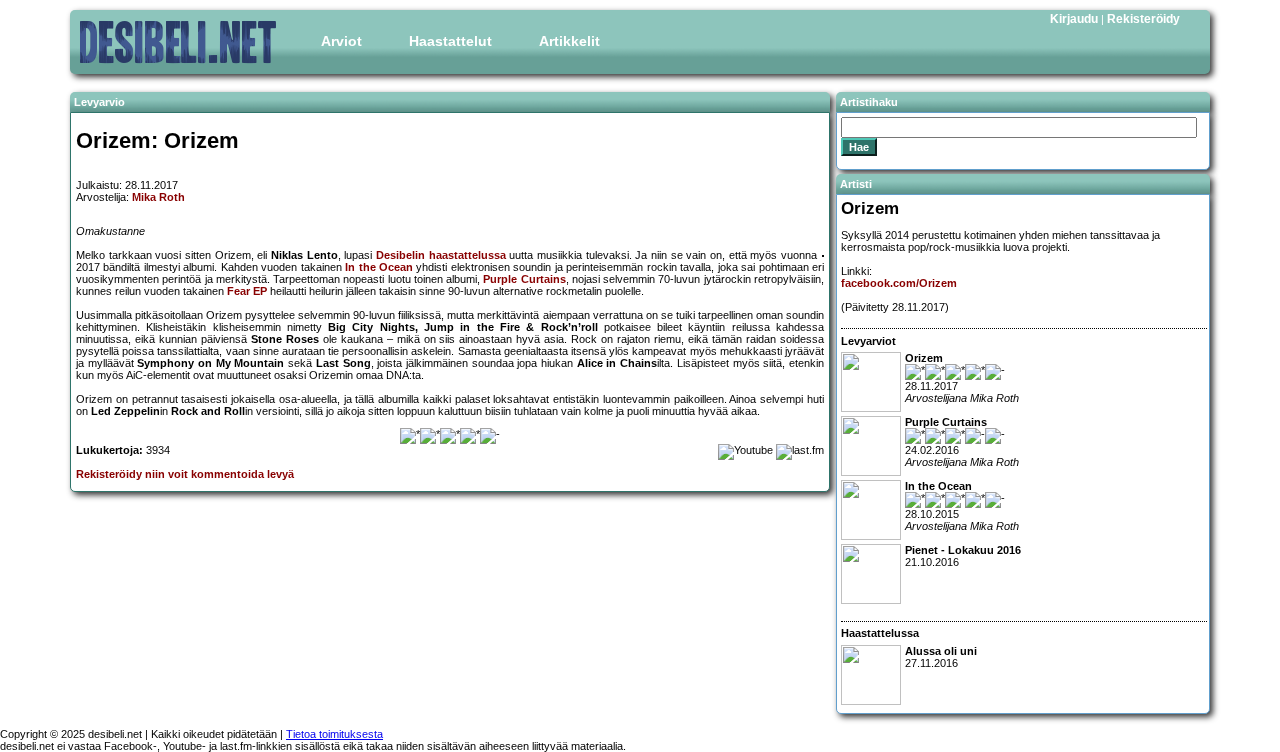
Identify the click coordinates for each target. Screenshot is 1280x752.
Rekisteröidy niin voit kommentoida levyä (185, 474)
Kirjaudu (1074, 19)
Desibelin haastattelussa (441, 255)
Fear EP (247, 291)
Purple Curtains (524, 279)
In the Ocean (379, 267)
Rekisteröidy (1143, 19)
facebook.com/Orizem (899, 283)
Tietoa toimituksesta (334, 734)
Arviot (341, 41)
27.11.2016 (941, 657)
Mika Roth (158, 197)
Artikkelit (569, 41)
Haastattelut (450, 41)
